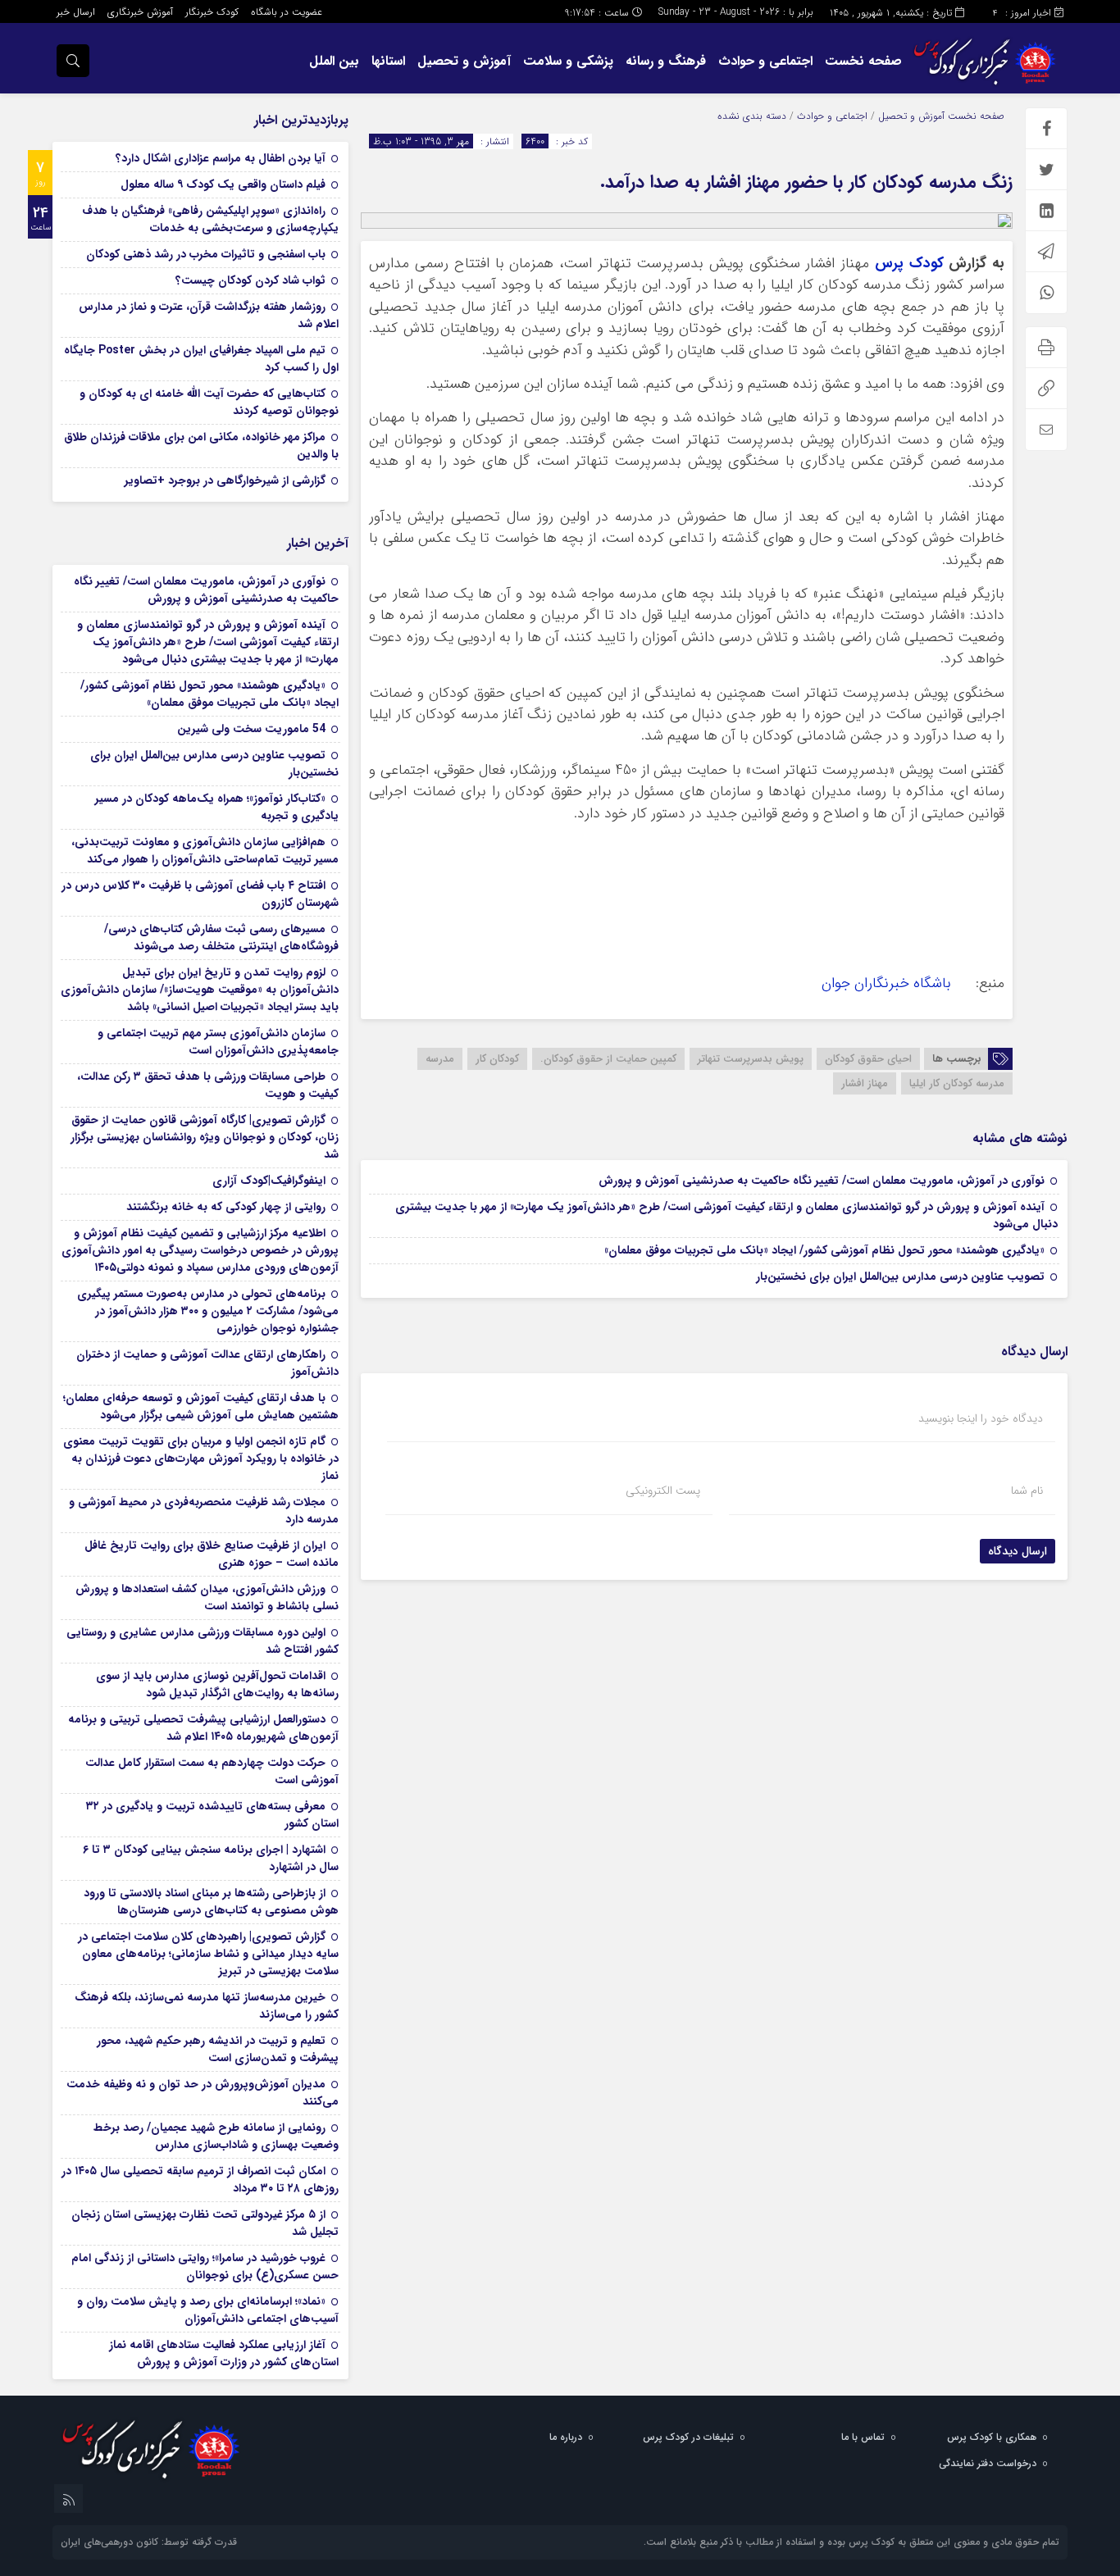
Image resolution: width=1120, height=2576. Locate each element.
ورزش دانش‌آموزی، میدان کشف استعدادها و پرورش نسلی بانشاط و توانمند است (207, 1597)
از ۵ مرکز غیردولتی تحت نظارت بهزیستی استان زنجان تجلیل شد (205, 2223)
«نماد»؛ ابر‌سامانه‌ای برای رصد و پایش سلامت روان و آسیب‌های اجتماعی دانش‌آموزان (208, 2310)
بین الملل (334, 61)
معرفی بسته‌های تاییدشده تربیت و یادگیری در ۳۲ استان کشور (212, 1815)
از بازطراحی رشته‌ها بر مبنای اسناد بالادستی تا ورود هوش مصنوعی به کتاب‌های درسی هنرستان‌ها (211, 1902)
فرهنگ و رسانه (666, 61)
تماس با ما (863, 2437)
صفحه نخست (863, 61)
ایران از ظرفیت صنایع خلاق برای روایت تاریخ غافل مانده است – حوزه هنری (212, 1554)
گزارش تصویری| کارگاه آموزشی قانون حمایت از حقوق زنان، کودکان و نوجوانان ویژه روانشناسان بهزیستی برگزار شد (205, 1137)
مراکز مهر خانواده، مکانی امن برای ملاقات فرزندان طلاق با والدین (201, 446)
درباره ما (566, 2437)
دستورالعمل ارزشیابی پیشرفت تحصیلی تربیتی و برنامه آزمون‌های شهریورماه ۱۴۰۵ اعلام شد (203, 1728)
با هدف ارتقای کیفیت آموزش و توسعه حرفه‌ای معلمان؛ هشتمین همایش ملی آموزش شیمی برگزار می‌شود (201, 1406)
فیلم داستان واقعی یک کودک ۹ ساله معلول (223, 184)
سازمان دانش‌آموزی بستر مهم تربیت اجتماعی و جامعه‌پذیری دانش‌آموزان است (218, 1042)
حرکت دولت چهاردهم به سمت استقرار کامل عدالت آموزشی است (212, 1771)
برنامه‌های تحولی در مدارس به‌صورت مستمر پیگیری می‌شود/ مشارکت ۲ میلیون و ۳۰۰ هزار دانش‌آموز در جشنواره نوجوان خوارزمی (208, 1311)
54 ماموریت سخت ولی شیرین (251, 729)
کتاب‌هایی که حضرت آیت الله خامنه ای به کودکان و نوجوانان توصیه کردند (209, 402)
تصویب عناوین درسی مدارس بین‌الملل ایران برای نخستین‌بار (900, 1277)
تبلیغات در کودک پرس (688, 2437)
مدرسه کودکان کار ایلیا (957, 1083)
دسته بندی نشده (752, 116)
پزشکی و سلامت (568, 61)
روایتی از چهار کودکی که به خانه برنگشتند (226, 1207)
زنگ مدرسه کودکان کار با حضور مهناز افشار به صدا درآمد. (806, 182)
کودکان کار (497, 1059)
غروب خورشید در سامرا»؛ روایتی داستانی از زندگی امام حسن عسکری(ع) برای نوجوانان (205, 2267)
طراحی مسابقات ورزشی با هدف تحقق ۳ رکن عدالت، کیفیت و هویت (208, 1085)
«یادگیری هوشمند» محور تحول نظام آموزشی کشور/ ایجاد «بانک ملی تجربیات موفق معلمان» (824, 1250)
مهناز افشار (865, 1083)
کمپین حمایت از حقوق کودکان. (608, 1059)
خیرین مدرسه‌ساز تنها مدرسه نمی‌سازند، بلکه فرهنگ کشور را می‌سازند (207, 2006)
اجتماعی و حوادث (765, 61)
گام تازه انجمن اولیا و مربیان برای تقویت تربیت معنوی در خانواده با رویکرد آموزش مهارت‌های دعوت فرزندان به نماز (201, 1459)
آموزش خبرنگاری (140, 12)
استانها (388, 61)
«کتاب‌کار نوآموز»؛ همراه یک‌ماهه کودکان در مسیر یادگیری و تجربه (217, 807)
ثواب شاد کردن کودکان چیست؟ (250, 280)
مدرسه (440, 1059)
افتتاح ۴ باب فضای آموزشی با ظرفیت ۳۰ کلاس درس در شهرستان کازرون (200, 894)
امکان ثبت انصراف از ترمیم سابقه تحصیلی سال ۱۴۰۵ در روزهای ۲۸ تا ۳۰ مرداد (200, 2180)
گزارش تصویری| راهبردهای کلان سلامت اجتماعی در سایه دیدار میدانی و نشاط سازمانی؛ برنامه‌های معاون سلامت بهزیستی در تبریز (208, 1954)
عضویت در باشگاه (287, 12)
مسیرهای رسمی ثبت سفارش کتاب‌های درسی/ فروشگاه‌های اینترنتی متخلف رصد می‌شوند (221, 938)
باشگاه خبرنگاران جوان (890, 983)
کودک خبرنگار (212, 12)
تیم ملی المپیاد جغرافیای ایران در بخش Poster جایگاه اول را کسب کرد (201, 359)
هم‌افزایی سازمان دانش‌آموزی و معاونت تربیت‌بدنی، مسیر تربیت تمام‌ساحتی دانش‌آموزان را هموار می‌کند (205, 851)
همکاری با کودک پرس (992, 2437)
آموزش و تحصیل (464, 61)
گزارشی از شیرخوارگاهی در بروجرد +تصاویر (225, 480)
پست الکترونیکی (663, 1491)
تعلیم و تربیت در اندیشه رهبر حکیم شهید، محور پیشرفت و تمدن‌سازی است (218, 2049)
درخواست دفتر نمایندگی (988, 2463)
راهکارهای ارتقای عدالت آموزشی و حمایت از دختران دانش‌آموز (207, 1363)
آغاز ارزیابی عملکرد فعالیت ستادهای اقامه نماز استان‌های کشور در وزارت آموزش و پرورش (224, 2353)
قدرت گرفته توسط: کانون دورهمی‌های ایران (149, 2542)
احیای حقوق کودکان (868, 1059)
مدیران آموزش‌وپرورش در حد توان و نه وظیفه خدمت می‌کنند (203, 2093)
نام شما (1027, 1491)
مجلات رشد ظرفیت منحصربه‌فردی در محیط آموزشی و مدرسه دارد (204, 1511)
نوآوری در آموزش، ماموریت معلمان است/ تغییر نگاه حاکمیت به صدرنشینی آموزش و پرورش (822, 1181)
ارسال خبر (76, 12)
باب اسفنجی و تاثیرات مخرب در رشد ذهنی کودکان (206, 254)
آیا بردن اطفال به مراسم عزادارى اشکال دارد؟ (221, 158)
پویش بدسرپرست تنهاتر (751, 1059)
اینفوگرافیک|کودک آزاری (269, 1181)
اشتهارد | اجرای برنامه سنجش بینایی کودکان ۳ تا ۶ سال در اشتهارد (211, 1858)
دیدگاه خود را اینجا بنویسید (981, 1418)
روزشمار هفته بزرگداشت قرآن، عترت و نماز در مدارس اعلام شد (209, 315)
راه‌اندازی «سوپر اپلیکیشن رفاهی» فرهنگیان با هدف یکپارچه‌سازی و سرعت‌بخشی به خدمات (210, 219)
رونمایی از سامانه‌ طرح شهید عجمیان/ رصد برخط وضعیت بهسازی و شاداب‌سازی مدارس (216, 2136)
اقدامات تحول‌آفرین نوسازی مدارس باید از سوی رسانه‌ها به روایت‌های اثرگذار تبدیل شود (217, 1684)
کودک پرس (909, 264)
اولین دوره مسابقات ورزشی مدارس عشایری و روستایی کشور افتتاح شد (203, 1641)
